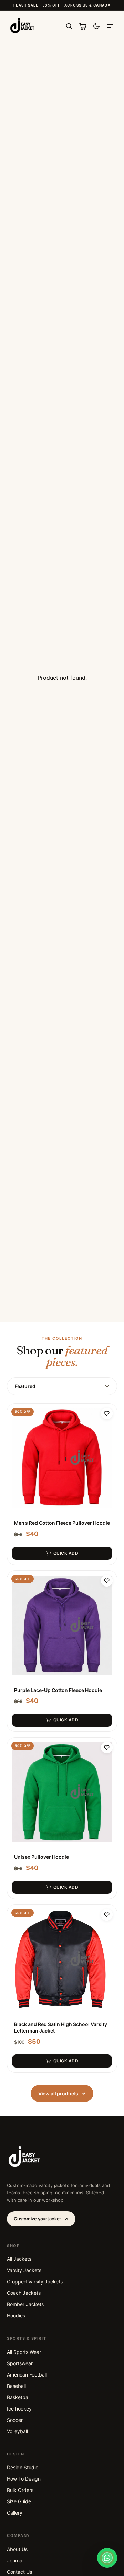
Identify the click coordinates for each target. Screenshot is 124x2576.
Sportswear (20, 2363)
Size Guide (19, 2501)
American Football (27, 2375)
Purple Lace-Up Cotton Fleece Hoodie (58, 1690)
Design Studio (23, 2467)
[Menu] (110, 26)
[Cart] (83, 26)
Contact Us (19, 2572)
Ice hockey (19, 2409)
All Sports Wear (24, 2352)
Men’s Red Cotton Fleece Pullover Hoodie (62, 1523)
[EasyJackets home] (23, 26)
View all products (58, 2093)
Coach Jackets (24, 2293)
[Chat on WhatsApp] (107, 2558)
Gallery (15, 2513)
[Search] (69, 26)
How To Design (24, 2479)
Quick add (66, 1553)
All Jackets (19, 2259)
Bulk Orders (20, 2490)
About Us (17, 2549)
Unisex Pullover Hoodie (42, 1857)
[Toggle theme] (96, 26)
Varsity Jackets (24, 2270)
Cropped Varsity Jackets (35, 2282)
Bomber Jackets (25, 2304)
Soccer (15, 2420)
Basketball (19, 2397)
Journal (15, 2560)
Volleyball (17, 2431)
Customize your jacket (37, 2219)
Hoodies (16, 2316)
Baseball (16, 2386)
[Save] (107, 1413)
